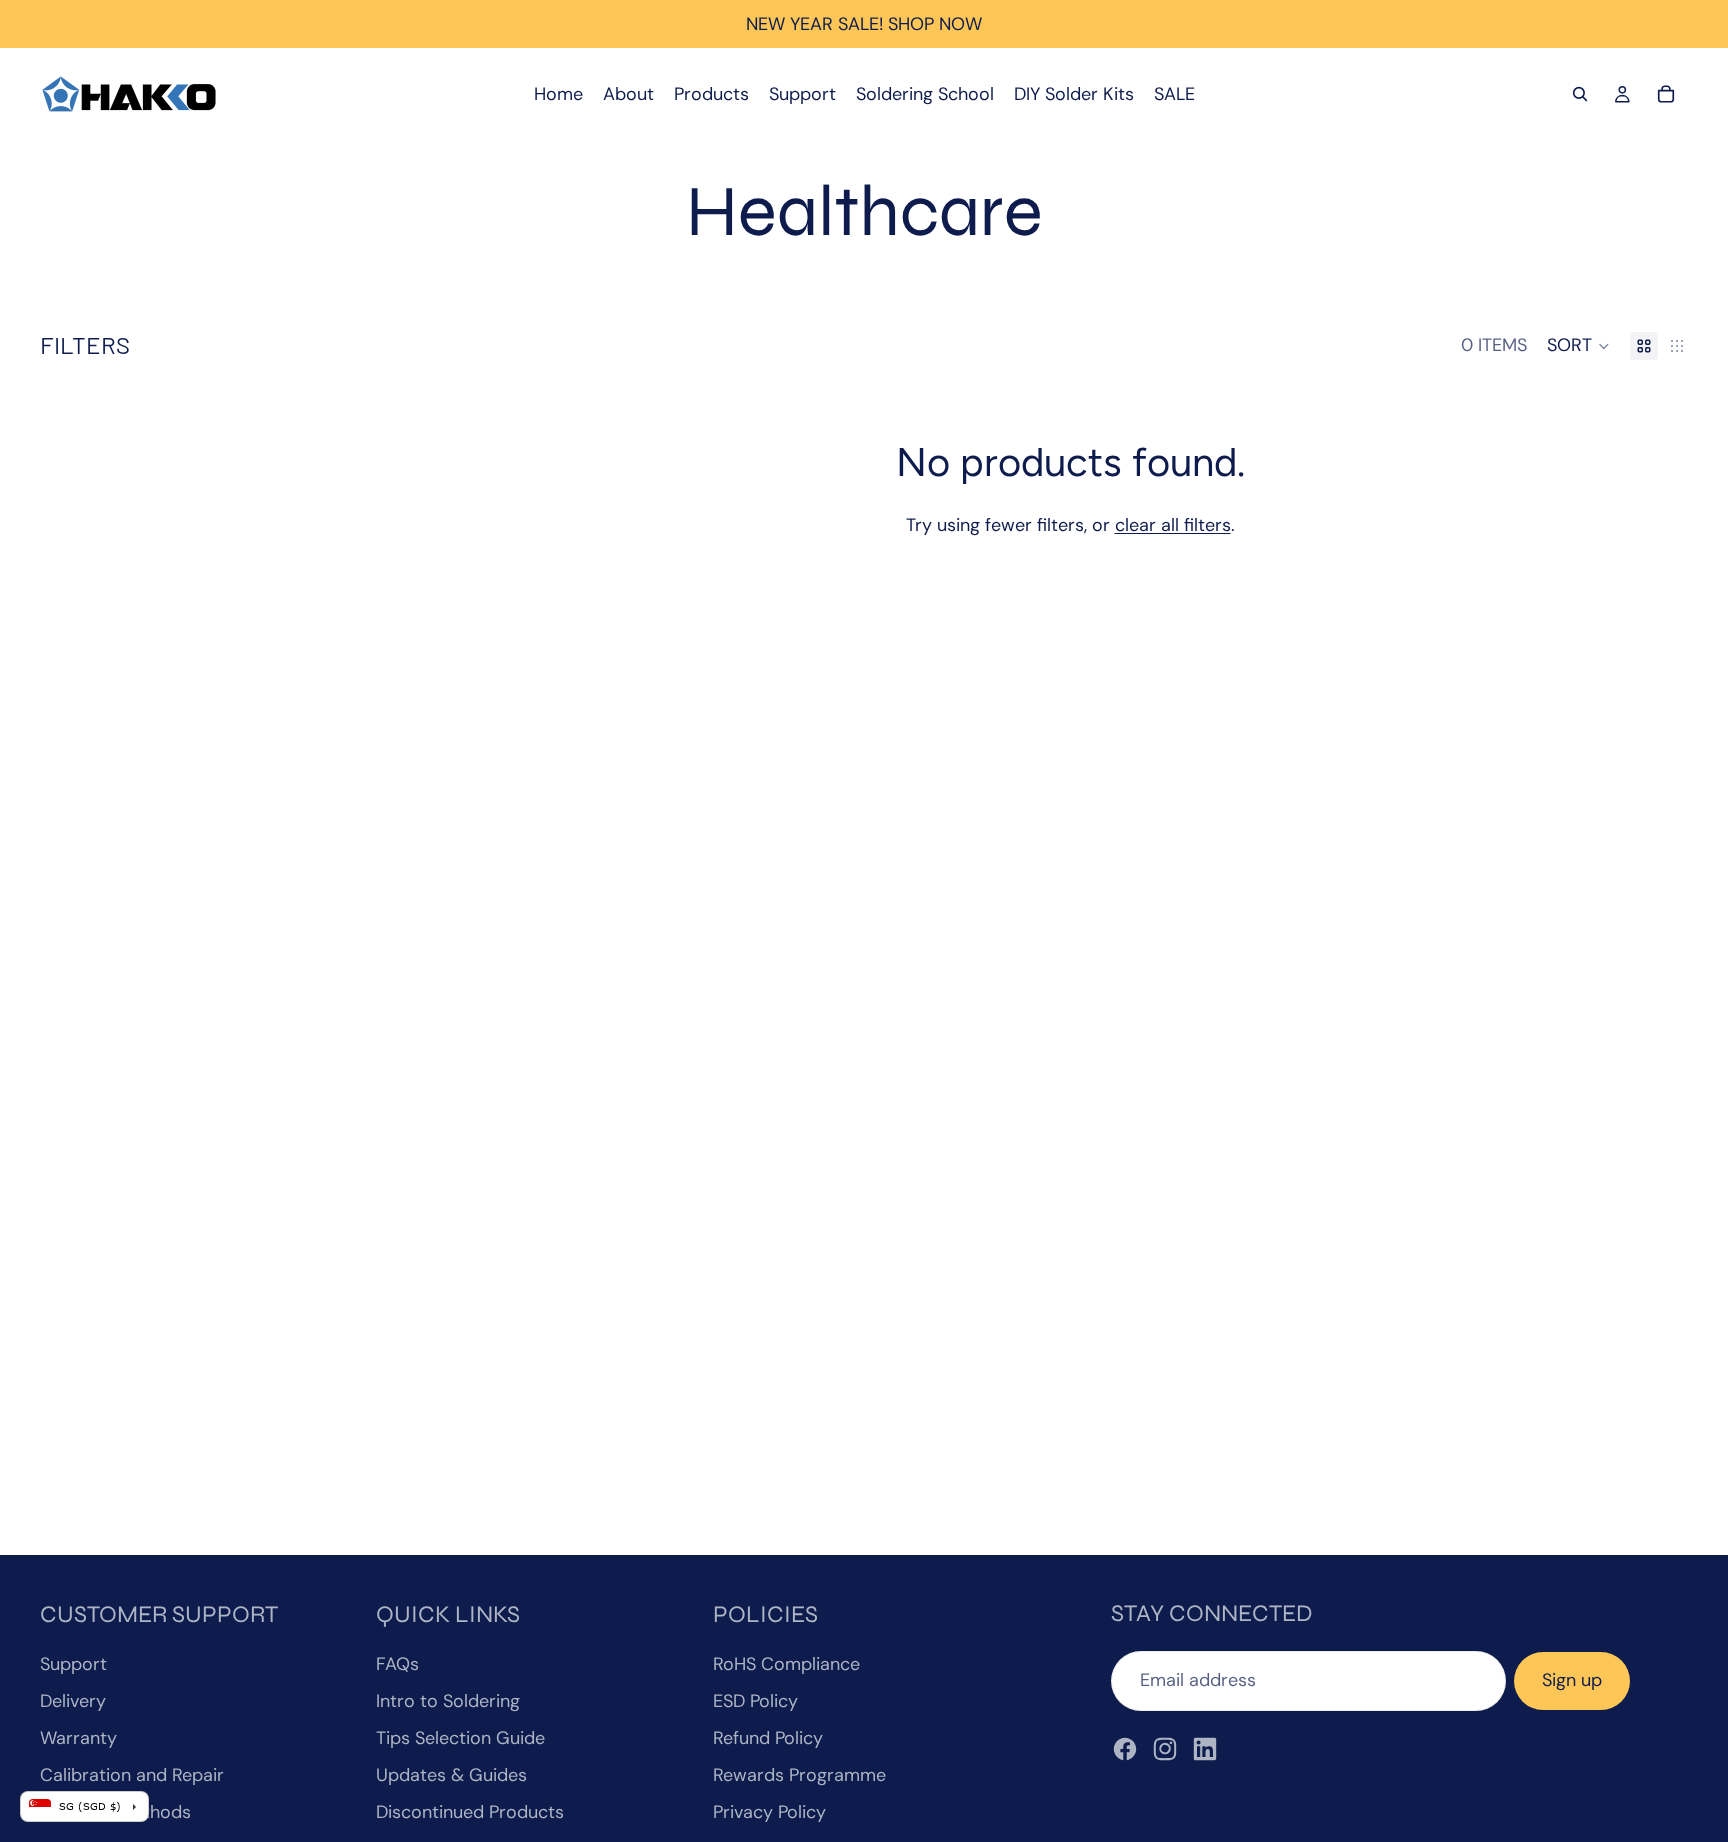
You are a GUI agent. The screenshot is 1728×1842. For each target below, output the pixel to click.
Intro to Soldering (448, 1701)
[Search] (1580, 94)
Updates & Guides (451, 1775)
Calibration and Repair (132, 1775)
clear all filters (1173, 525)
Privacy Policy (769, 1812)
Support (73, 1664)
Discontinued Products (470, 1812)
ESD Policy (755, 1701)
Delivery (73, 1701)
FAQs (397, 1664)
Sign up (1572, 1680)
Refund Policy (768, 1738)
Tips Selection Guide (460, 1738)
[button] (1578, 346)
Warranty (78, 1738)
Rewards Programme (799, 1775)
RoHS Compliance (786, 1664)
